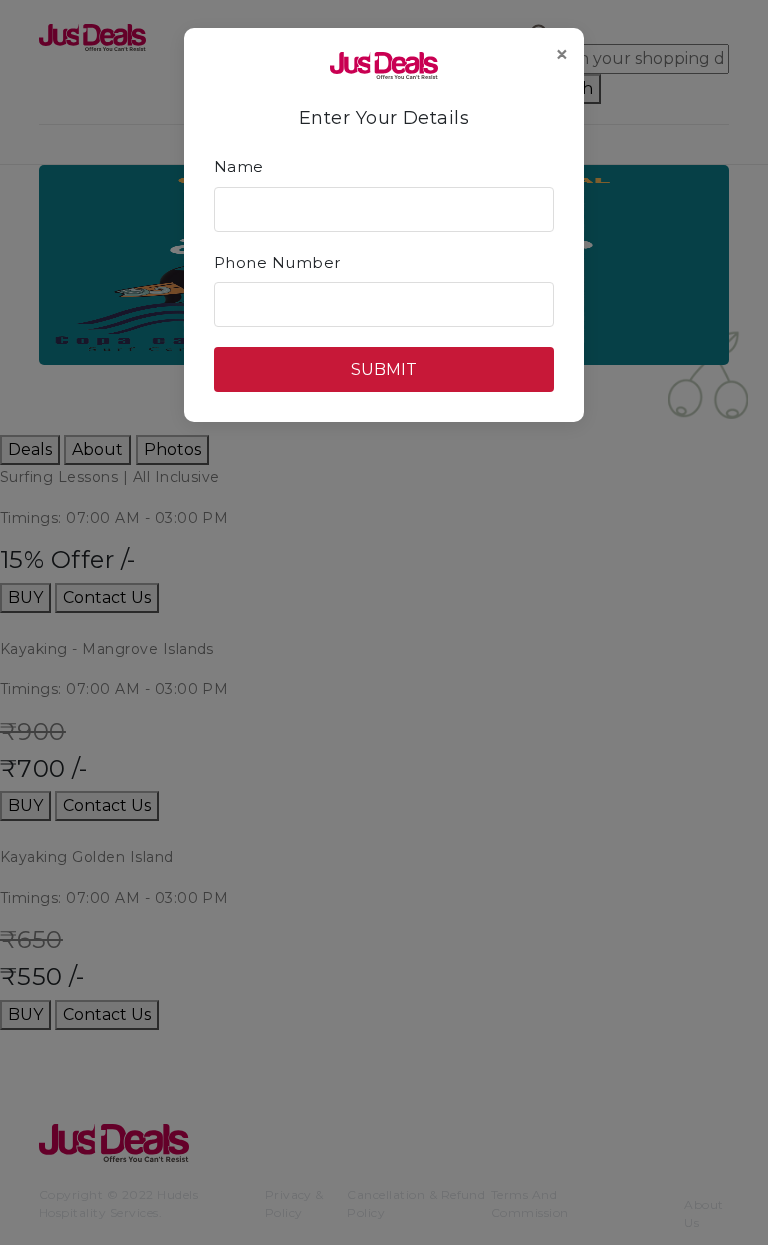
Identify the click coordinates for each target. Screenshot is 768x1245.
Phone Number (277, 262)
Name (239, 166)
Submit (384, 369)
